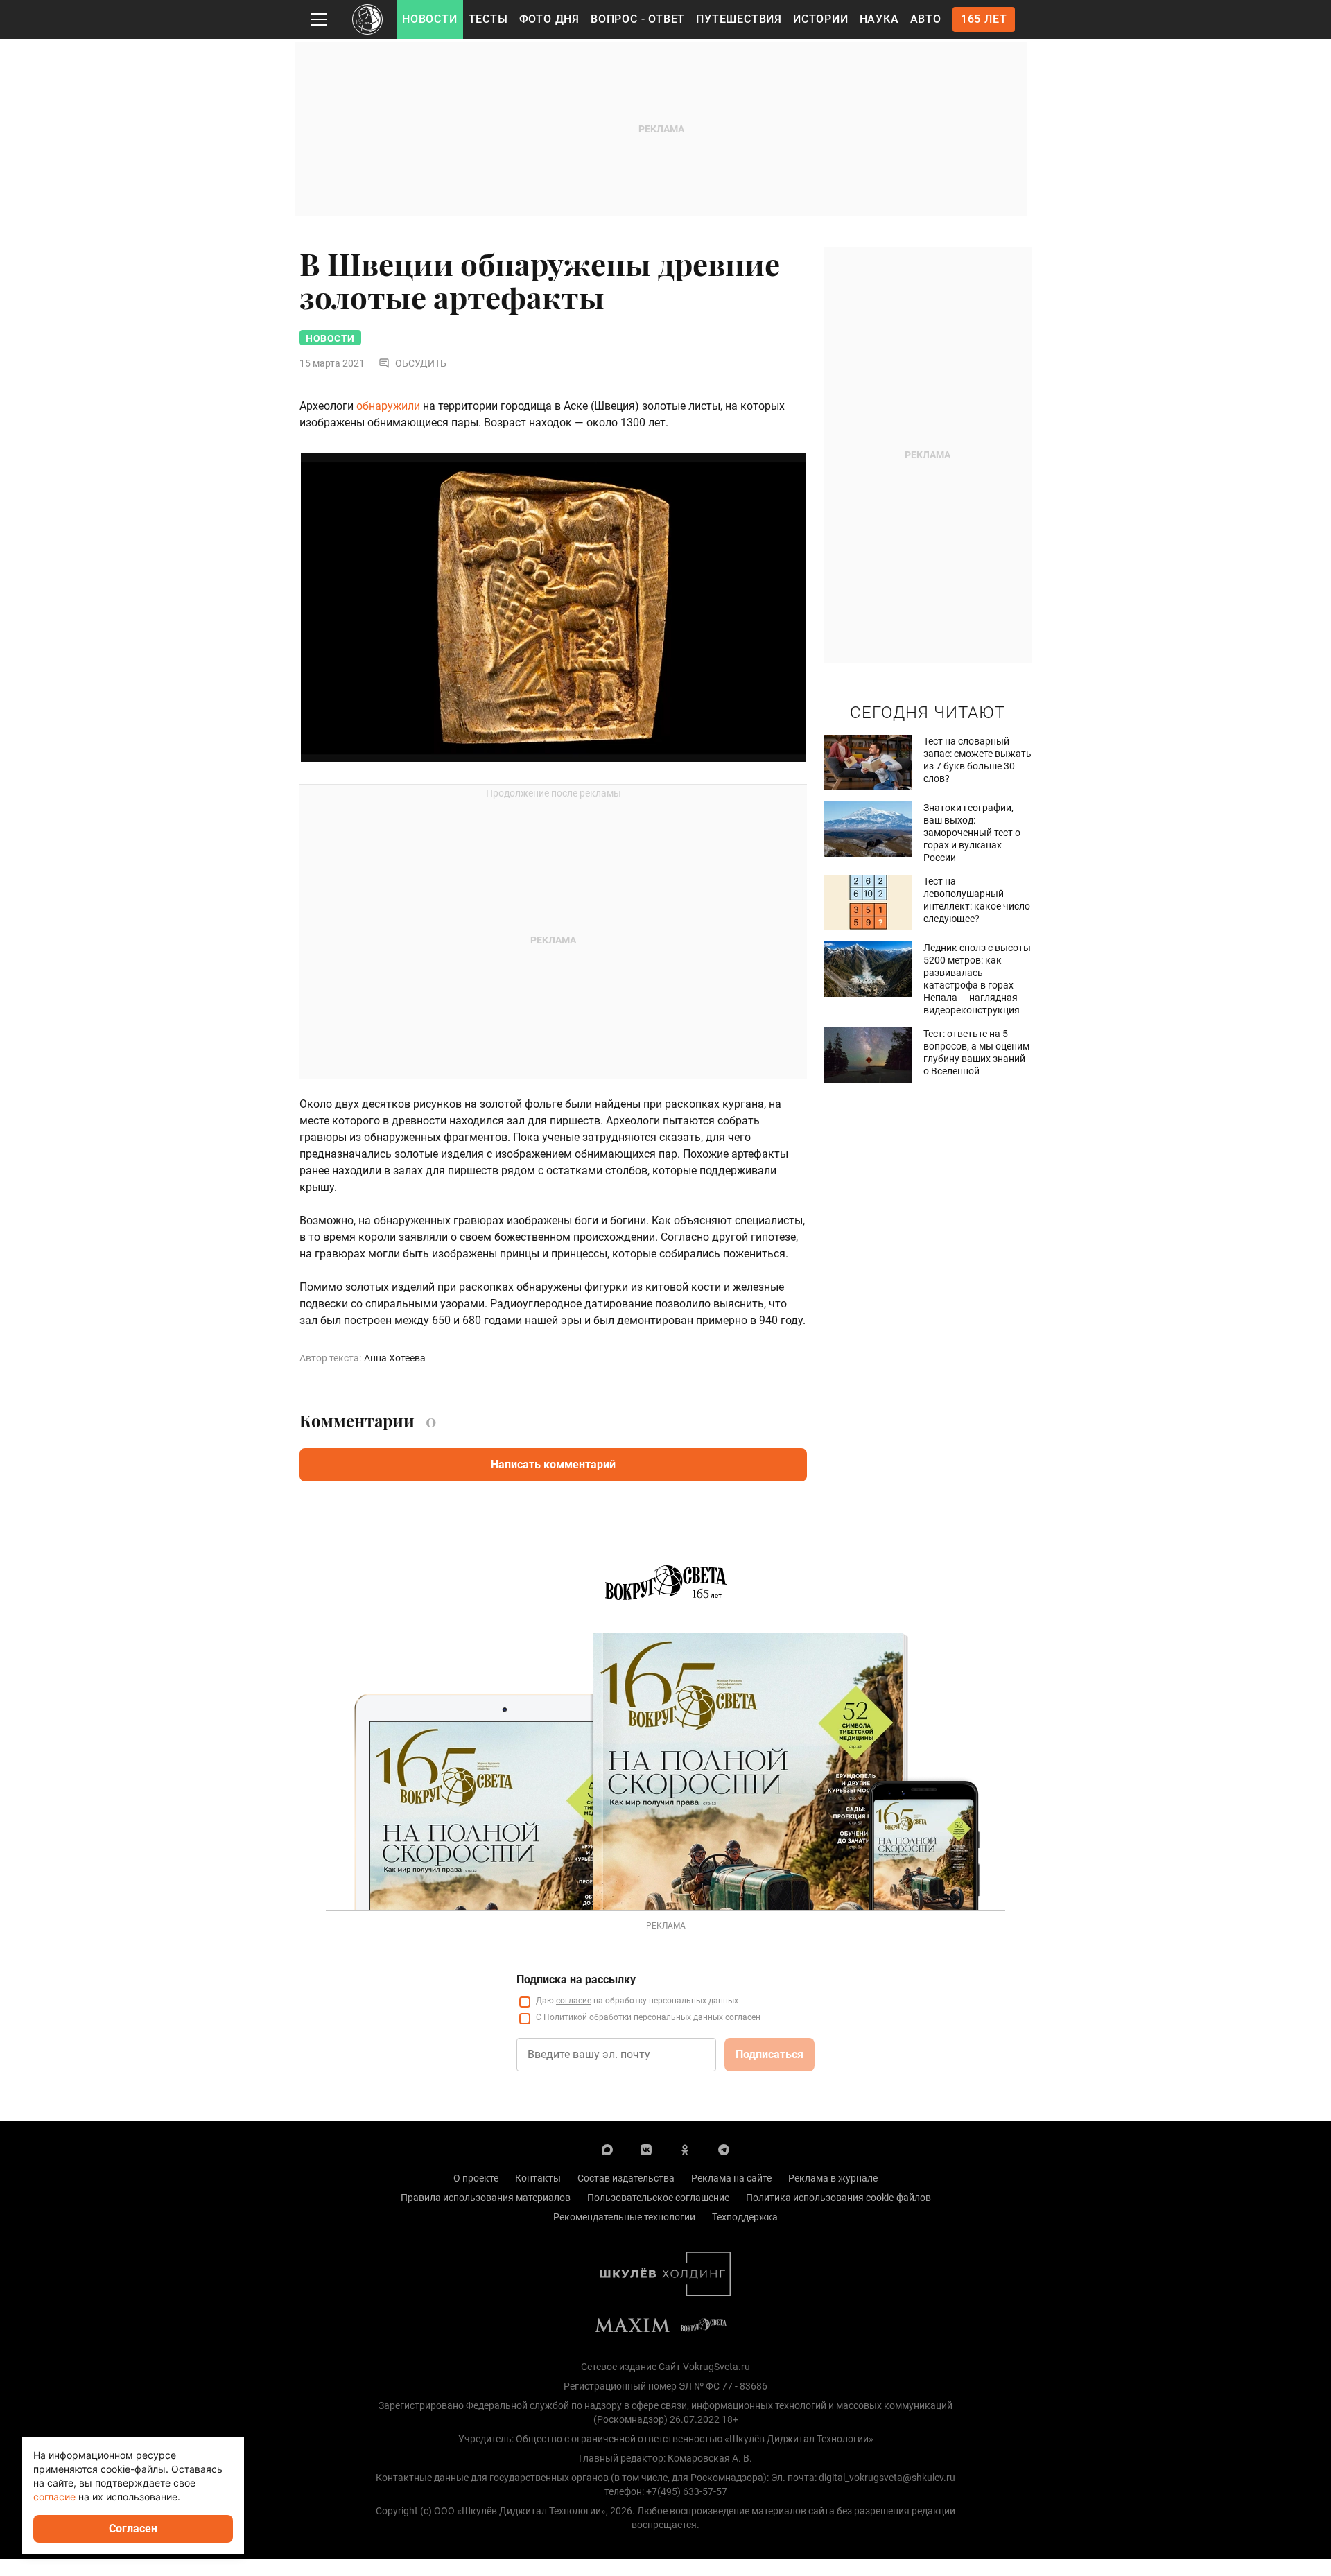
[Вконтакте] (646, 2149)
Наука (879, 19)
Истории (821, 19)
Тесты (488, 19)
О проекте (476, 2178)
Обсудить (421, 363)
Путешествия (739, 19)
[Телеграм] (724, 2149)
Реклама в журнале (833, 2178)
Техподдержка (745, 2217)
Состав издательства (626, 2178)
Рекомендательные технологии (624, 2217)
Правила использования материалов (486, 2198)
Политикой (565, 2017)
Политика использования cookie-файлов (838, 2198)
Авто (926, 19)
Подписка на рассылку (576, 1979)
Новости (430, 19)
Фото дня (549, 19)
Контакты (538, 2178)
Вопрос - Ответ (638, 19)
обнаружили (388, 406)
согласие (574, 2001)
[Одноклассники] (685, 2149)
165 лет (984, 19)
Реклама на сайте (731, 2178)
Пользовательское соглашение (658, 2198)
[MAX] (607, 2149)
